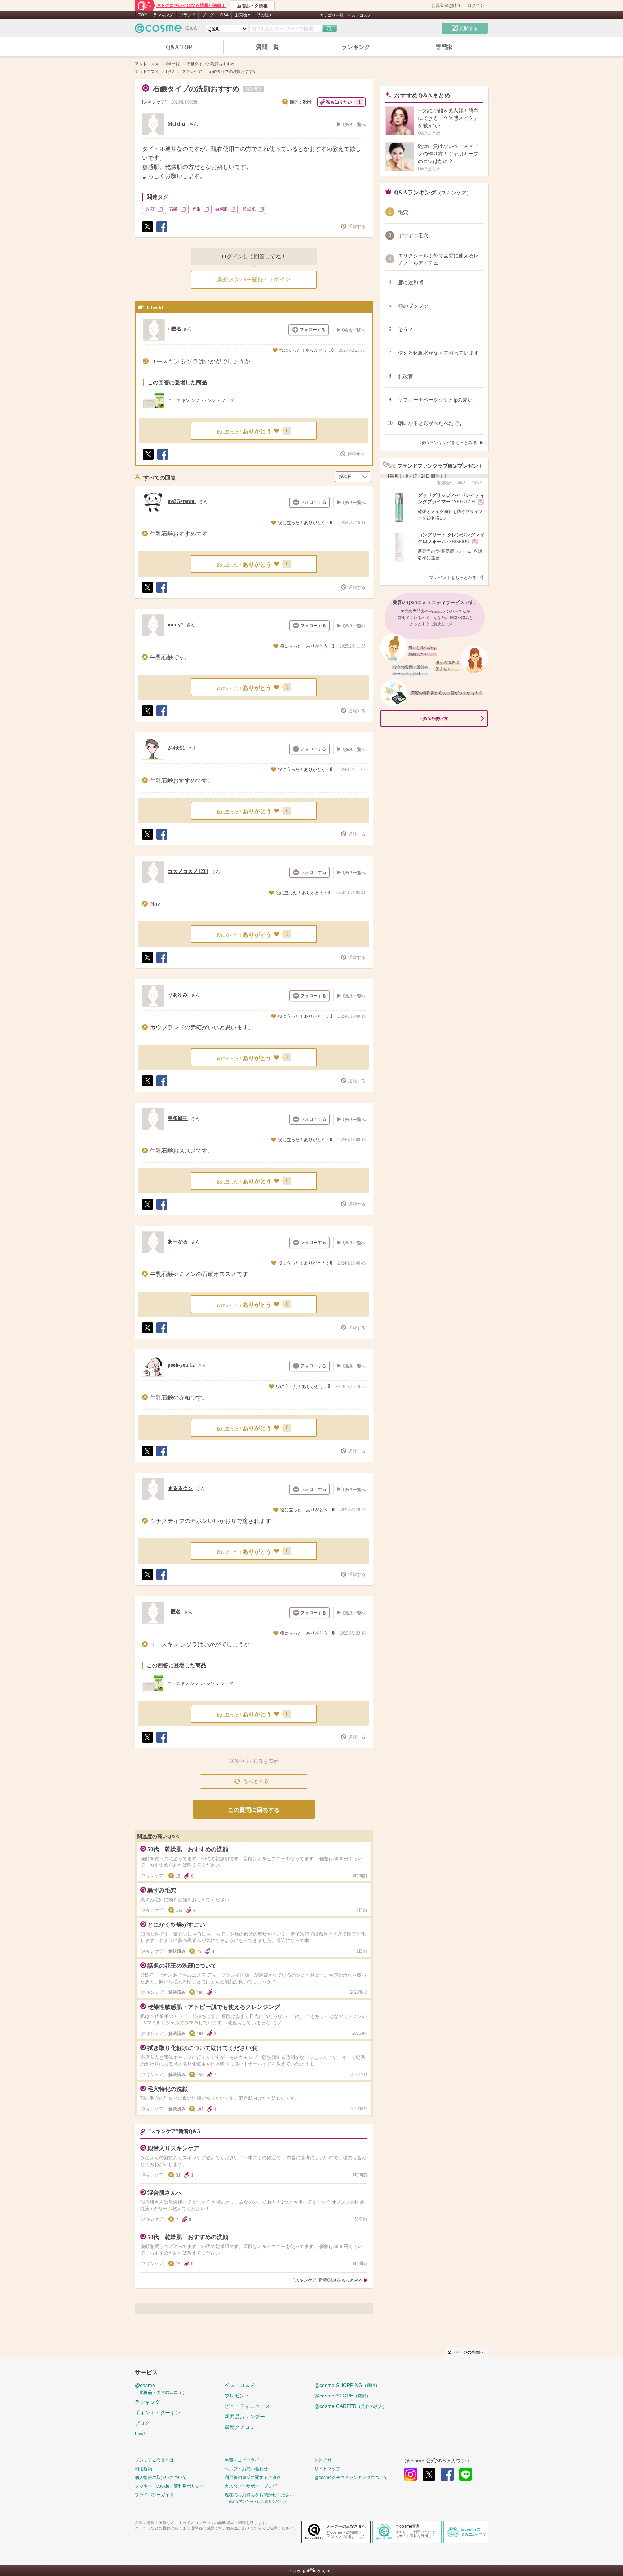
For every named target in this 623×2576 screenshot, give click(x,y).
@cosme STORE (343, 2396)
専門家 (444, 47)
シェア (162, 232)
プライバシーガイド (154, 2495)
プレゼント (237, 2396)
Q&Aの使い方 (434, 719)
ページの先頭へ (469, 2352)
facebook (447, 2474)
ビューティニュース (247, 2406)
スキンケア (154, 102)
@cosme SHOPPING (347, 2385)
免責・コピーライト (244, 2460)
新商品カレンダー (245, 2417)
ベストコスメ (359, 15)
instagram (410, 2474)
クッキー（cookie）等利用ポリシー (169, 2486)
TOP (143, 15)
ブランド (187, 15)
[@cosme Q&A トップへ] (166, 30)
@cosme (161, 2389)
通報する (357, 227)
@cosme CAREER (351, 2406)
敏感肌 (222, 209)
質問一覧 (268, 47)
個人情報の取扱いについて (161, 2478)
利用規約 (143, 2469)
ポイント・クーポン (158, 2413)
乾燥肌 (249, 209)
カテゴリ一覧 (332, 15)
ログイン (476, 5)
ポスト (147, 232)
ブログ (208, 15)
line (466, 2474)
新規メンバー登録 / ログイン (254, 279)
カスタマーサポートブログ (251, 2486)
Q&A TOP (179, 47)
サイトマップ (327, 2469)
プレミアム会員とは (154, 2460)
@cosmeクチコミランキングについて (351, 2478)
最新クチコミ (240, 2427)
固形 (196, 209)
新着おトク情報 (252, 6)
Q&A (224, 15)
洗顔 (150, 209)
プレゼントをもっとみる (453, 578)
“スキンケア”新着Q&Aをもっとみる (328, 2280)
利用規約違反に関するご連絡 (253, 2478)
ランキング (163, 15)
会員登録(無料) (446, 5)
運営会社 (323, 2460)
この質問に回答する (254, 1810)
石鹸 (173, 209)
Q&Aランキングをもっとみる (448, 443)
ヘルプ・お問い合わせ (246, 2469)
